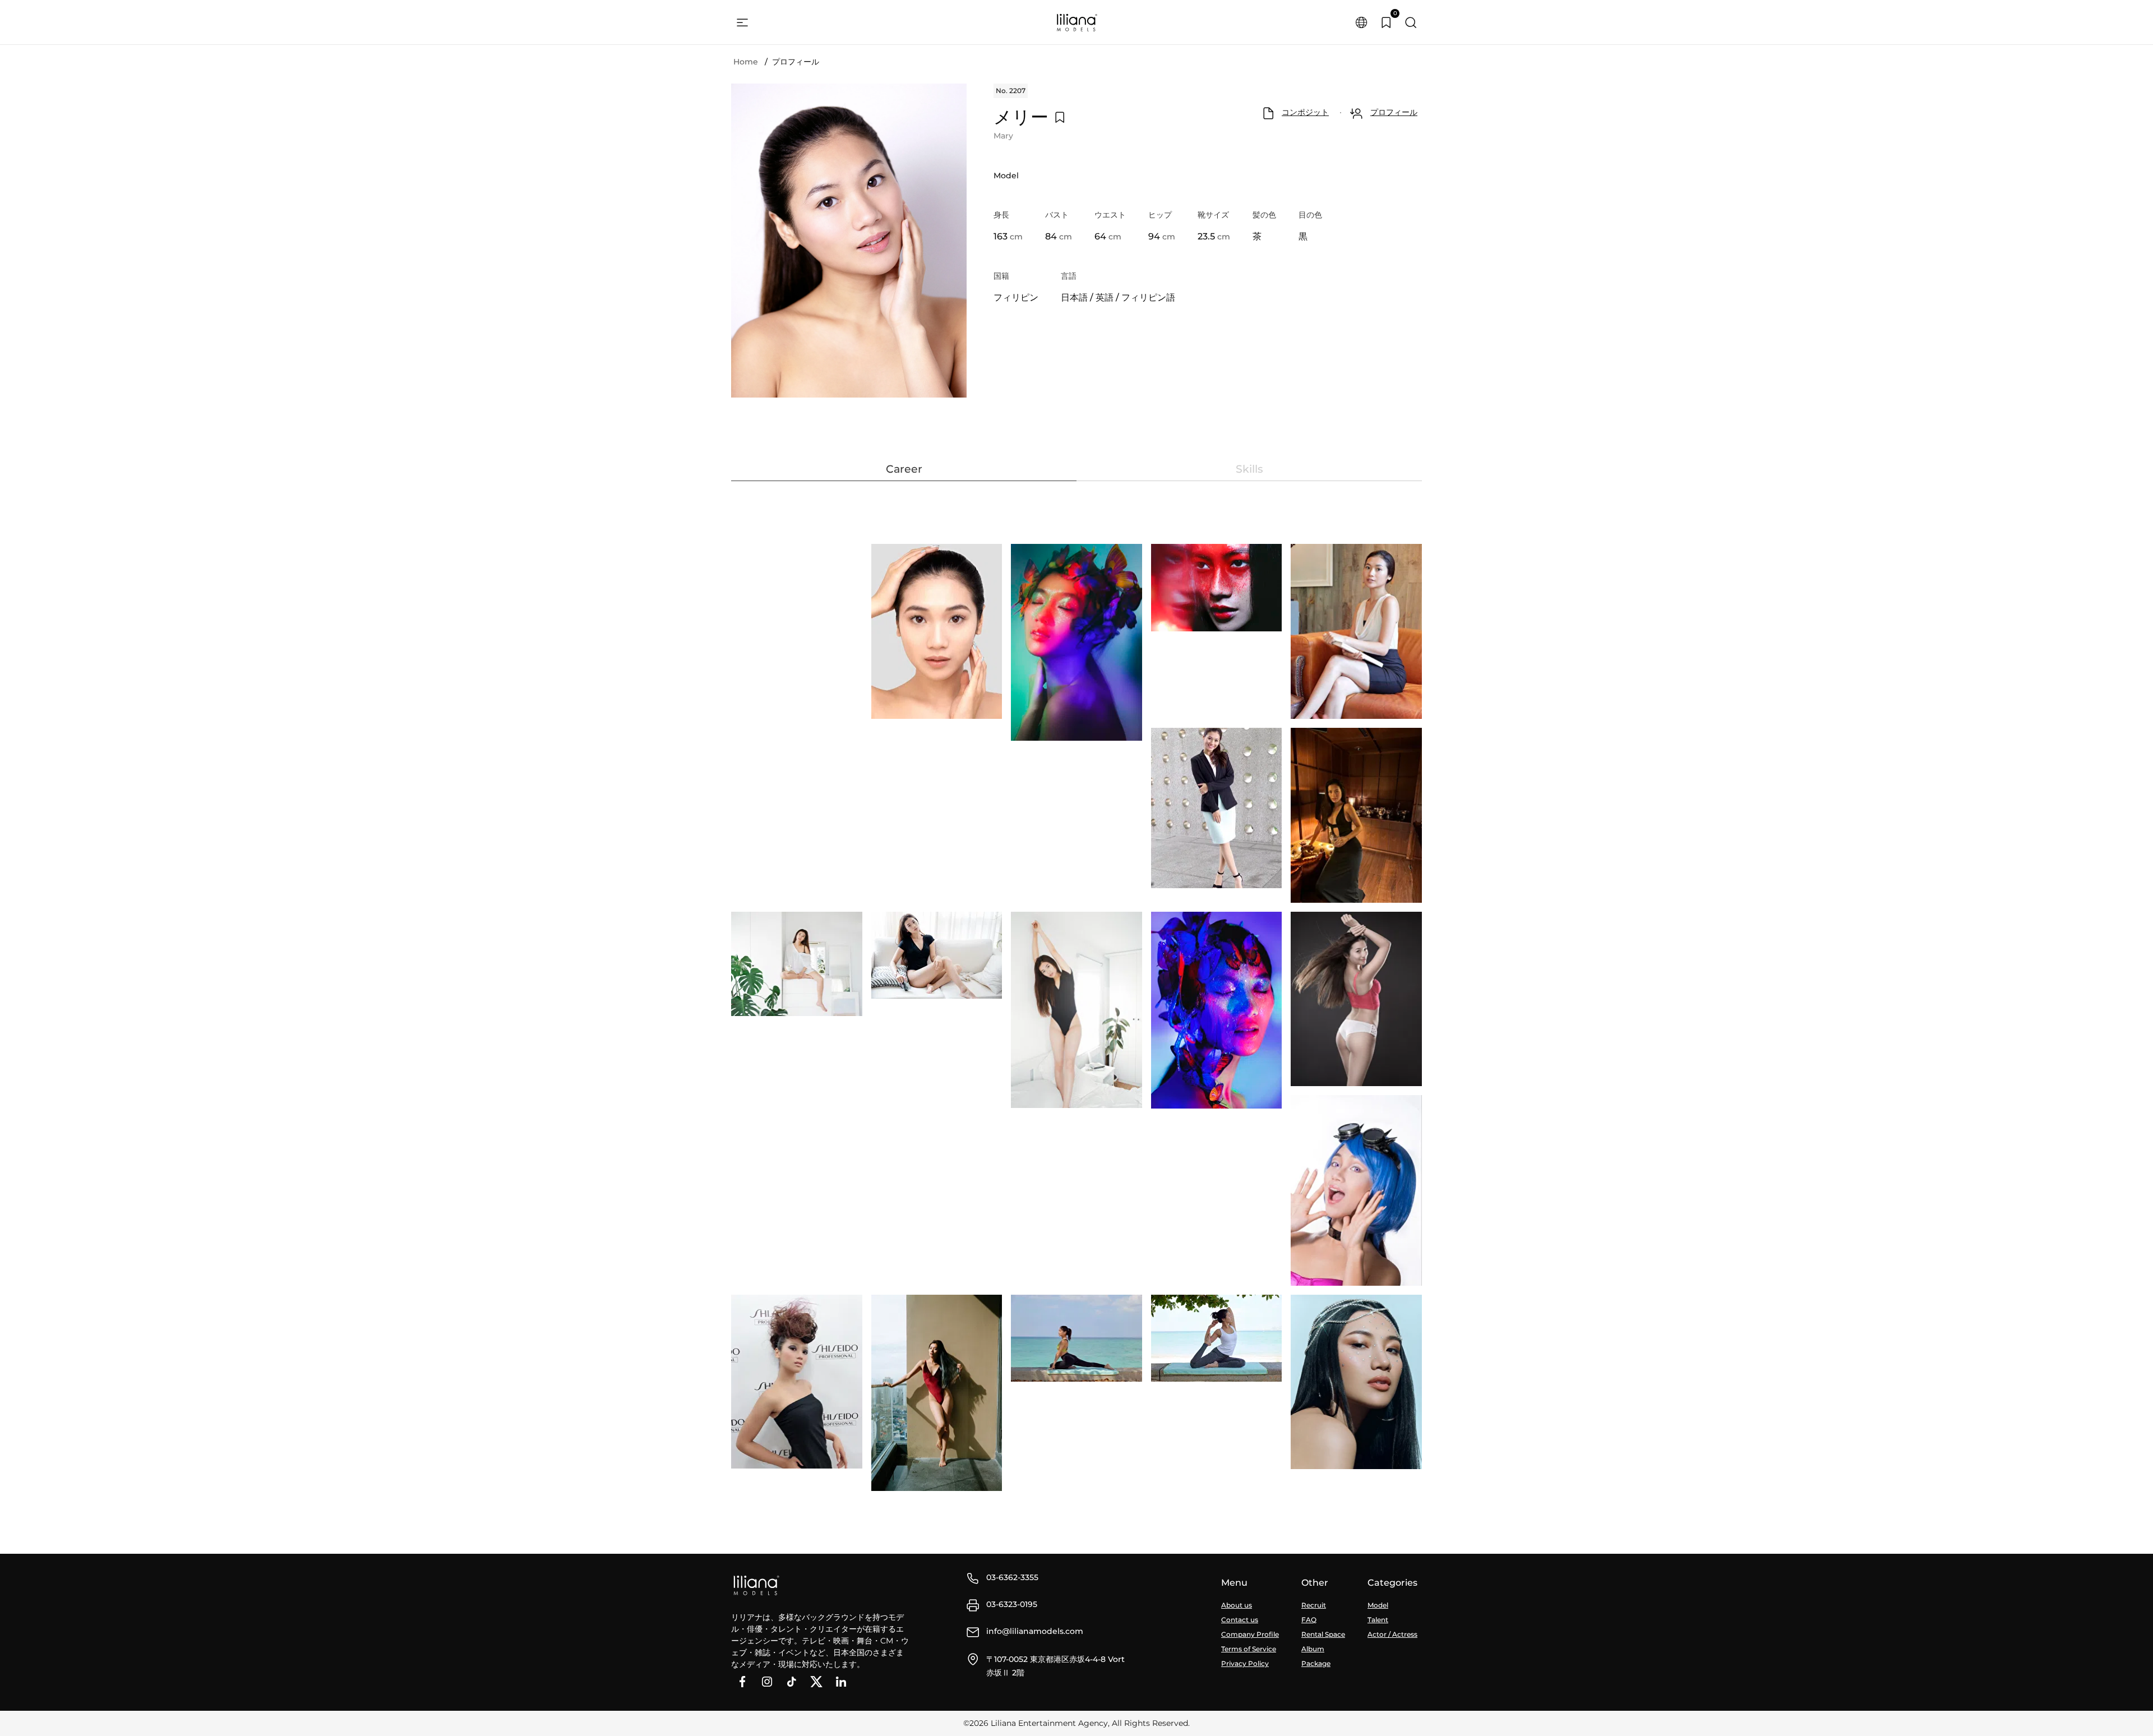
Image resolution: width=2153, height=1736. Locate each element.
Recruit (1314, 1605)
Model (1378, 1605)
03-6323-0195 (1012, 1604)
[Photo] (937, 631)
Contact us (1240, 1620)
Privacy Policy (1245, 1663)
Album (1313, 1649)
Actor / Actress (1392, 1634)
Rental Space (1323, 1634)
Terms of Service (1249, 1649)
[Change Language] (1361, 22)
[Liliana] (1076, 22)
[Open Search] (1411, 22)
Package (1316, 1663)
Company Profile (1250, 1634)
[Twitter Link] (816, 1682)
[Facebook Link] (742, 1682)
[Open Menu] (742, 22)
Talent (1378, 1620)
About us (1237, 1605)
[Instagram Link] (767, 1682)
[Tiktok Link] (792, 1682)
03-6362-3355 (1012, 1577)
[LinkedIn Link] (841, 1682)
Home (746, 62)
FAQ (1309, 1620)
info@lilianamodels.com (1035, 1631)
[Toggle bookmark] (1060, 117)
